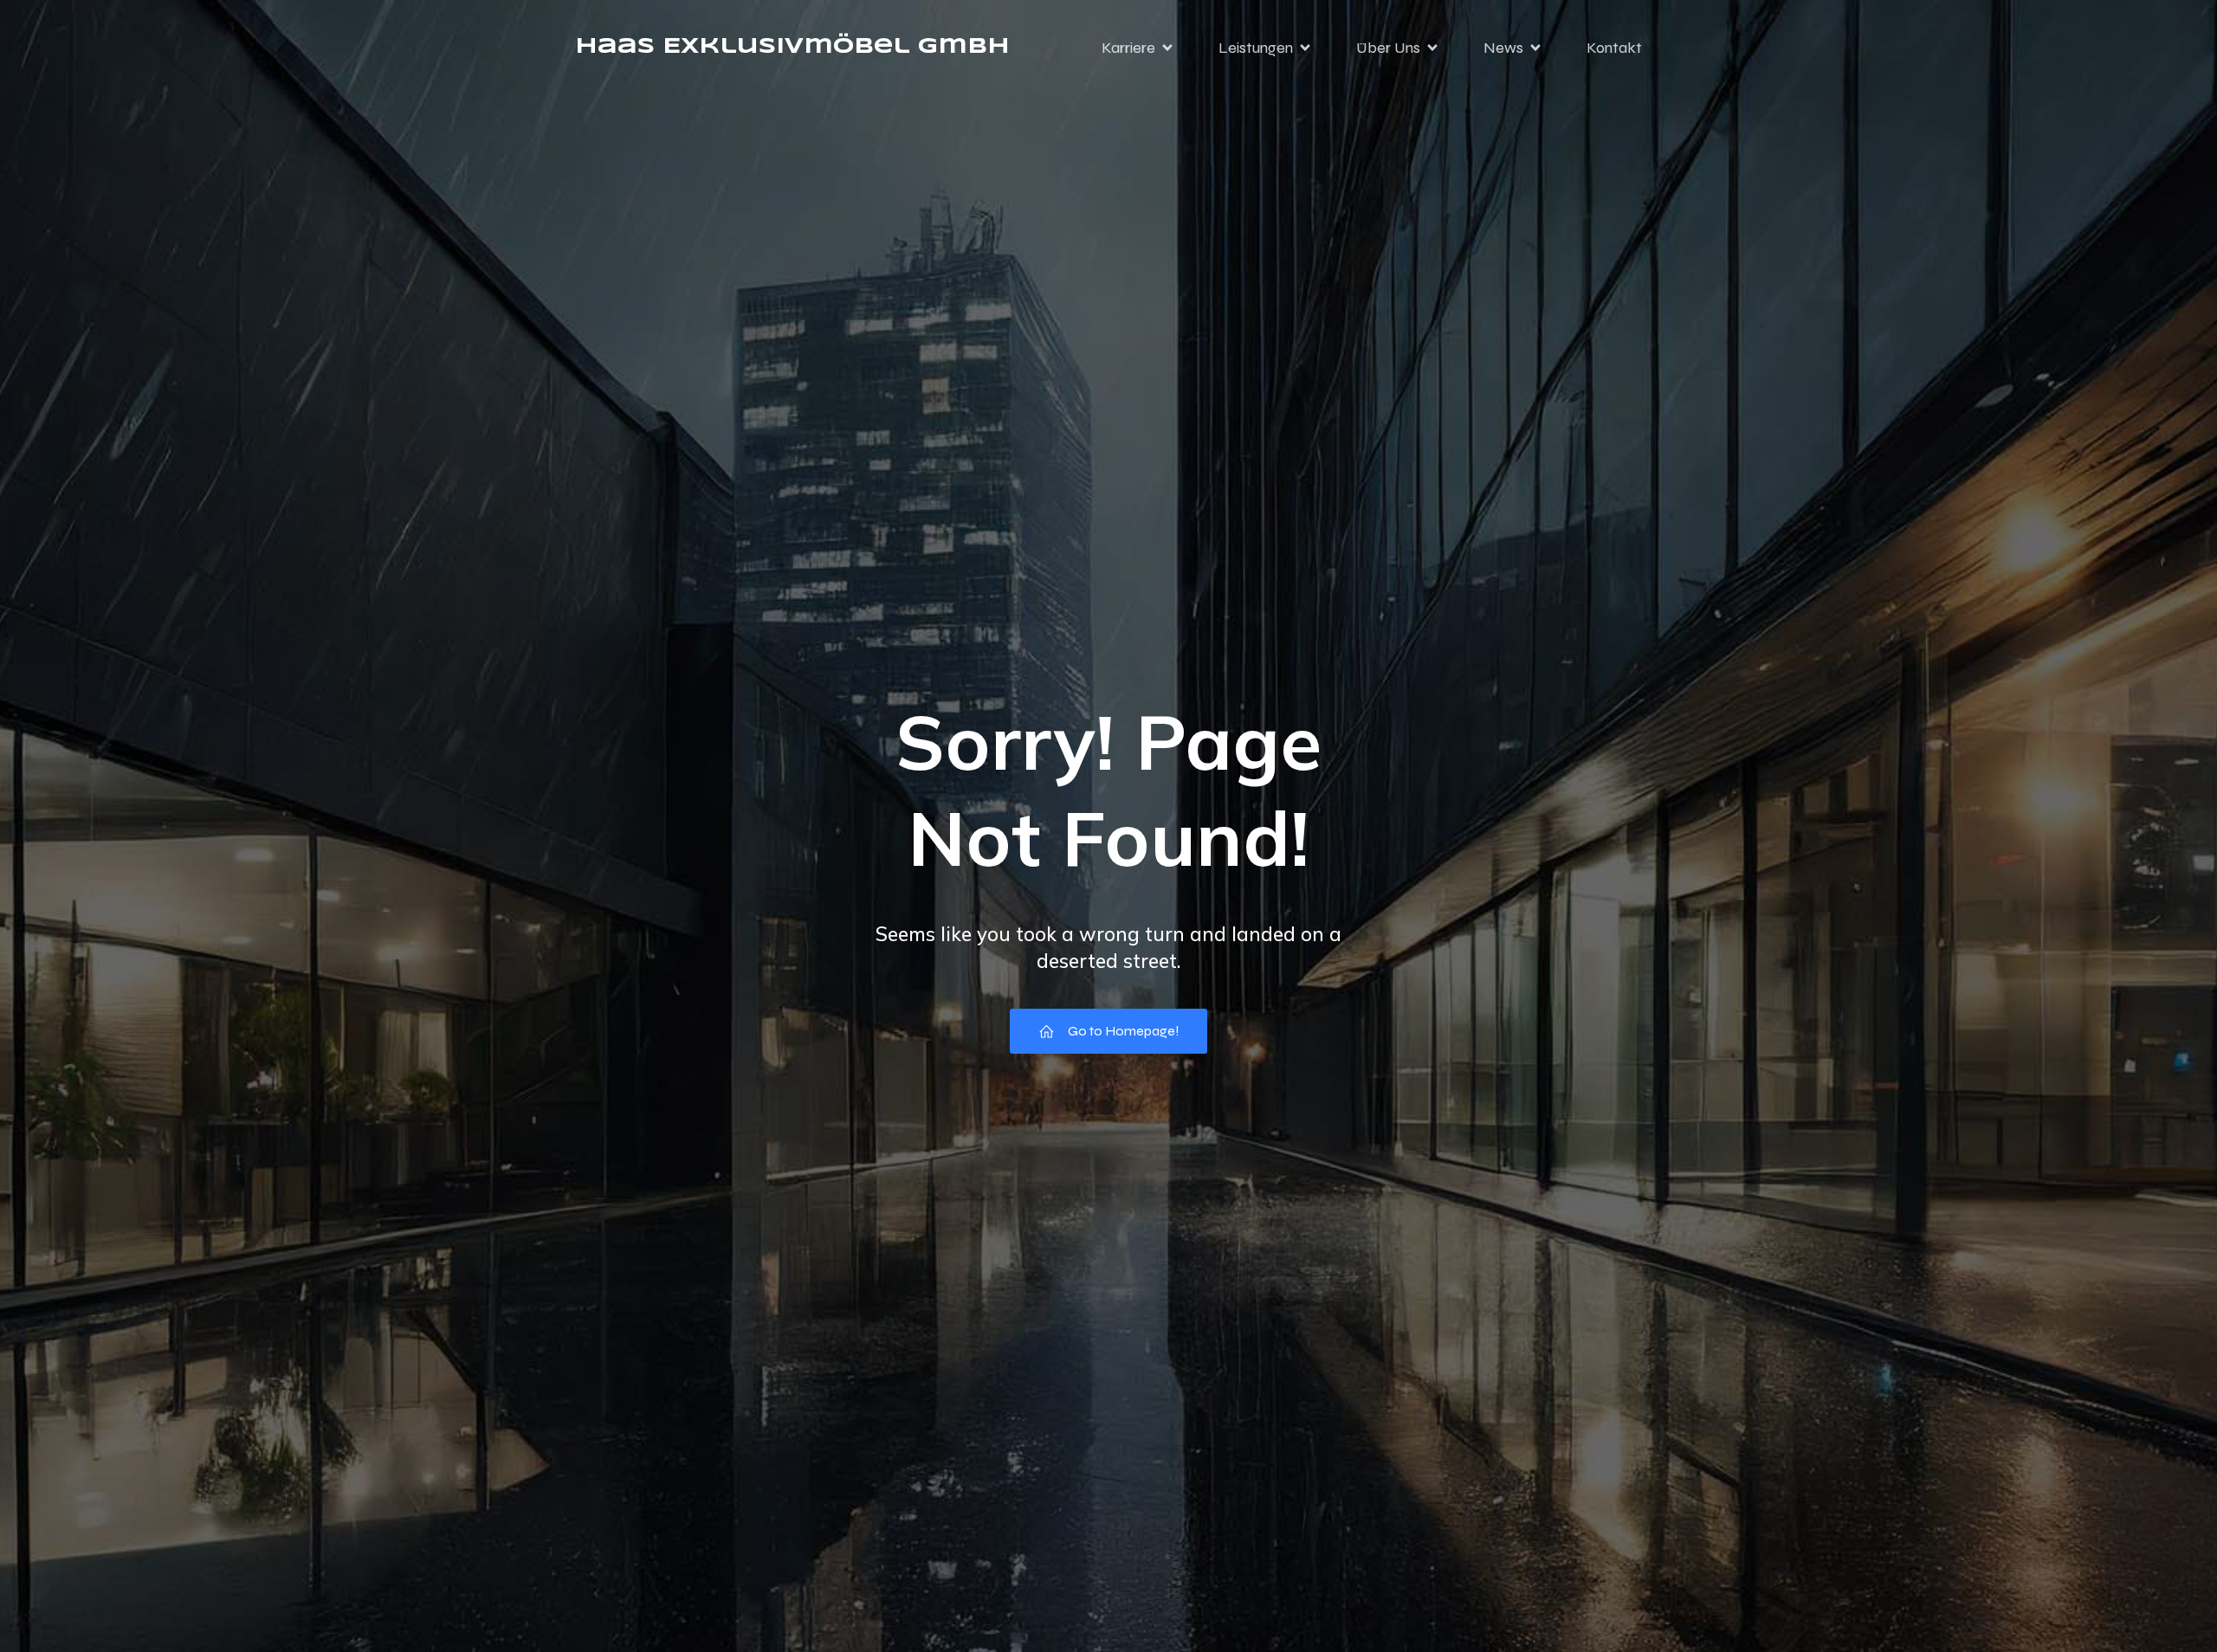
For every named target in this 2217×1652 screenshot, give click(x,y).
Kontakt (1614, 48)
